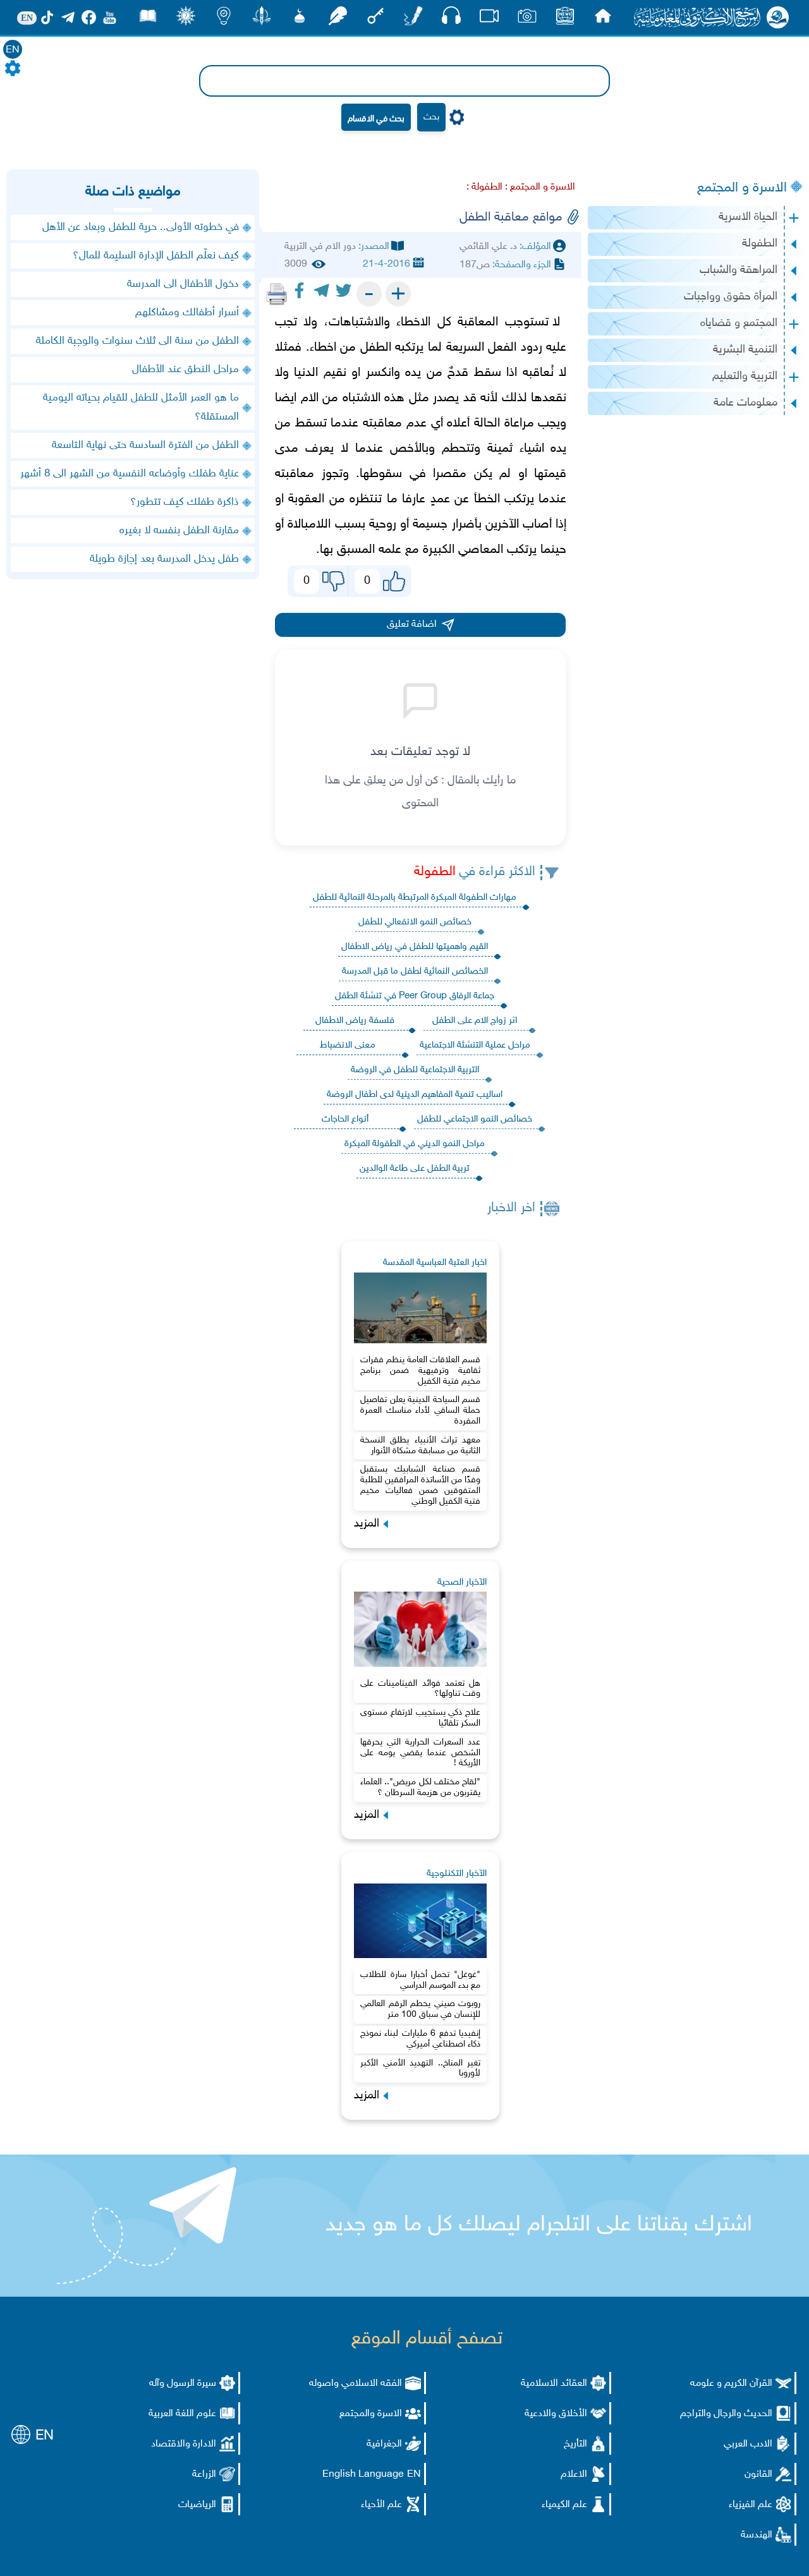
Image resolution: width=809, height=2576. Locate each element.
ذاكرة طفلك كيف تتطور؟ (185, 502)
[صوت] (451, 19)
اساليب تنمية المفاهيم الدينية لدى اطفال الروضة (415, 1095)
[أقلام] (413, 19)
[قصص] (148, 19)
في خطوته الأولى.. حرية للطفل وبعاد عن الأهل (141, 227)
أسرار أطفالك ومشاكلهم (187, 313)
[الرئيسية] (603, 19)
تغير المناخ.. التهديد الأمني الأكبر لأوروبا (420, 2069)
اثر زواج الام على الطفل (475, 1021)
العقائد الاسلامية (554, 2384)
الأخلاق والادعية (556, 2414)
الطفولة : (484, 187)
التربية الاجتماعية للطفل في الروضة (415, 1070)
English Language (363, 2475)
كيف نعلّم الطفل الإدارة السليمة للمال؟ (156, 256)
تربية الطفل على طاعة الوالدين (415, 1169)
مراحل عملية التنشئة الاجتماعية (475, 1045)
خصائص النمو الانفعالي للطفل (415, 922)
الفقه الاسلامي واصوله (356, 2384)
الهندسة (757, 2535)
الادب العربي (748, 2444)
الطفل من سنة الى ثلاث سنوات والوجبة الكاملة (137, 341)
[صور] (527, 19)
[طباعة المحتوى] (277, 294)
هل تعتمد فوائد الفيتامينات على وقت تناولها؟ (420, 1689)
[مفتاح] (375, 19)
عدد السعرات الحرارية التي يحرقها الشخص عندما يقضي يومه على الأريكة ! (420, 1753)
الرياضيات (197, 2505)
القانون (758, 2475)
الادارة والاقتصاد (184, 2444)
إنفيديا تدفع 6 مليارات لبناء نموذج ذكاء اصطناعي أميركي (420, 2039)
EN (13, 50)
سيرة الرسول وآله (183, 2384)
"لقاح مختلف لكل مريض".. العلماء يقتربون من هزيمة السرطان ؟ (420, 1787)
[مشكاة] (300, 19)
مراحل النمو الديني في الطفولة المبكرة (415, 1144)
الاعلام (574, 2475)
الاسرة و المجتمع (742, 188)
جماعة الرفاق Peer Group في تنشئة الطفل (415, 996)
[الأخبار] (565, 19)
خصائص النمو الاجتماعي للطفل (475, 1119)
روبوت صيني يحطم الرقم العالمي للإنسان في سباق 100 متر (420, 2009)
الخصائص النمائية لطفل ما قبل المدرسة (415, 971)
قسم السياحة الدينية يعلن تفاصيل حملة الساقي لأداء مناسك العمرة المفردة (420, 1411)
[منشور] (262, 19)
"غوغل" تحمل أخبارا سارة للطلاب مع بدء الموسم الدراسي (420, 1980)
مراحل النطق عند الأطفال (186, 370)
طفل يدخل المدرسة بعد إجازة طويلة (164, 559)
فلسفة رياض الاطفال (355, 1021)
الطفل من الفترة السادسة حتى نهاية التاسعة (145, 445)
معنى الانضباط (348, 1045)
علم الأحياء (381, 2505)
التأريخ (575, 2444)
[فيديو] (489, 19)
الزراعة (204, 2475)
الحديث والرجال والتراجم (726, 2414)
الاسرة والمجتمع (371, 2414)
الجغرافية (384, 2444)
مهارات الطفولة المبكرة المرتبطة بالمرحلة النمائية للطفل (415, 898)
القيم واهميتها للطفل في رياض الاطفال (415, 947)
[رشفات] (338, 19)
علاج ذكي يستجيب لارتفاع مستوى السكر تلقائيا (420, 1718)
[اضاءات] (224, 19)
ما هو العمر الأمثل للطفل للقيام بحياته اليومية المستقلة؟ (141, 408)
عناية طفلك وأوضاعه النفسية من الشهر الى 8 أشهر (130, 474)
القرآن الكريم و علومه (731, 2384)
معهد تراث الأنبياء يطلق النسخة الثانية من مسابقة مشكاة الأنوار (420, 1446)
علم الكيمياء (564, 2505)
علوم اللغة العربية (182, 2414)
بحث (431, 117)
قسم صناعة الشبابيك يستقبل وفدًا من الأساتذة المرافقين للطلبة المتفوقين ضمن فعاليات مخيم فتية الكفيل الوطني (420, 1485)
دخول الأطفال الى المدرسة (183, 284)
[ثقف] (186, 19)
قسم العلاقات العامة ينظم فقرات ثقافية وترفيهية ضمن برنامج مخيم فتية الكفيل (420, 1371)
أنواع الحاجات (345, 1119)
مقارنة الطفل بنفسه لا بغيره (179, 531)
